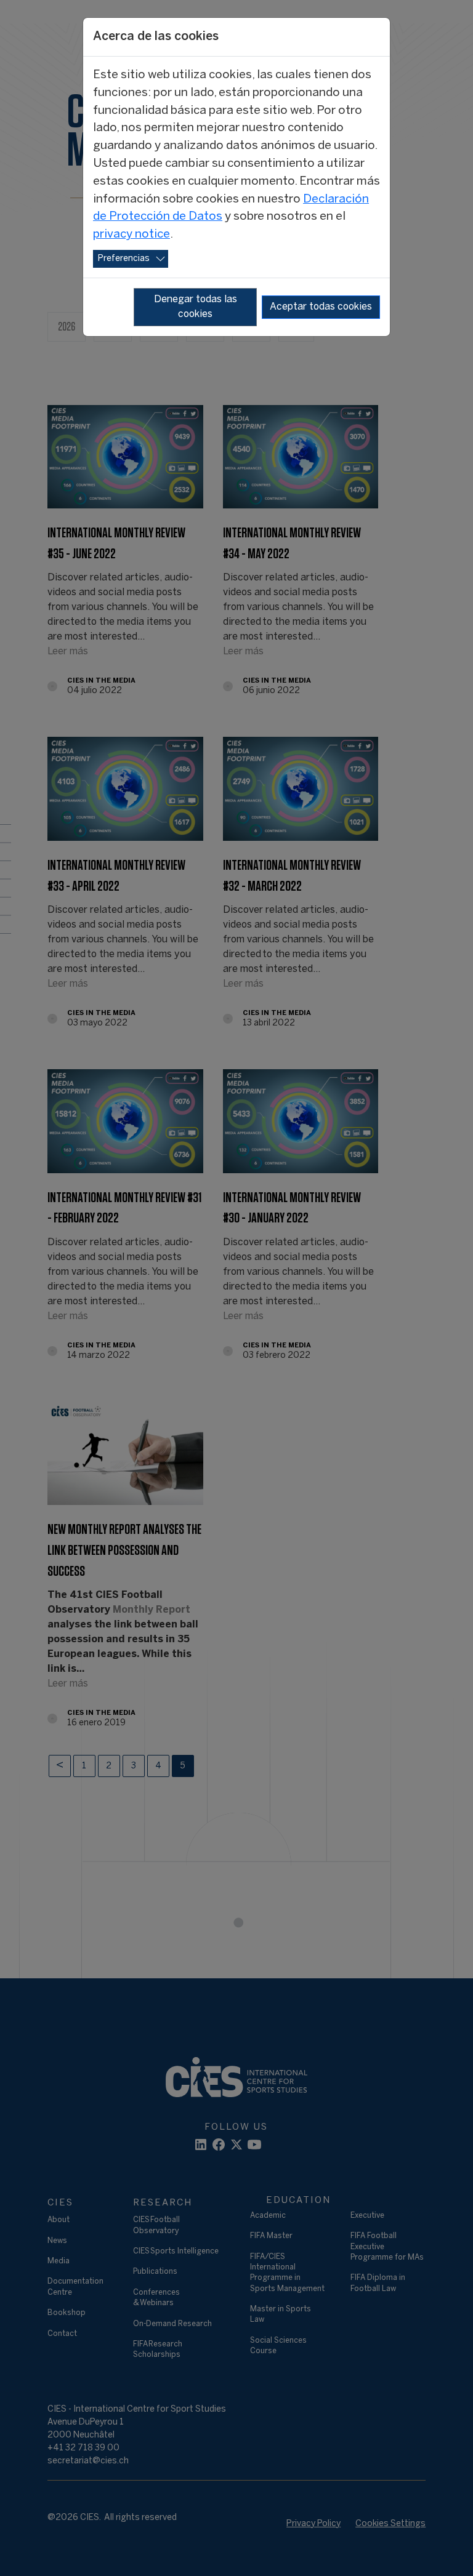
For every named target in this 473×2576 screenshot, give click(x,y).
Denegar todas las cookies (196, 307)
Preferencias (124, 259)
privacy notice (131, 235)
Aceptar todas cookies (321, 307)
